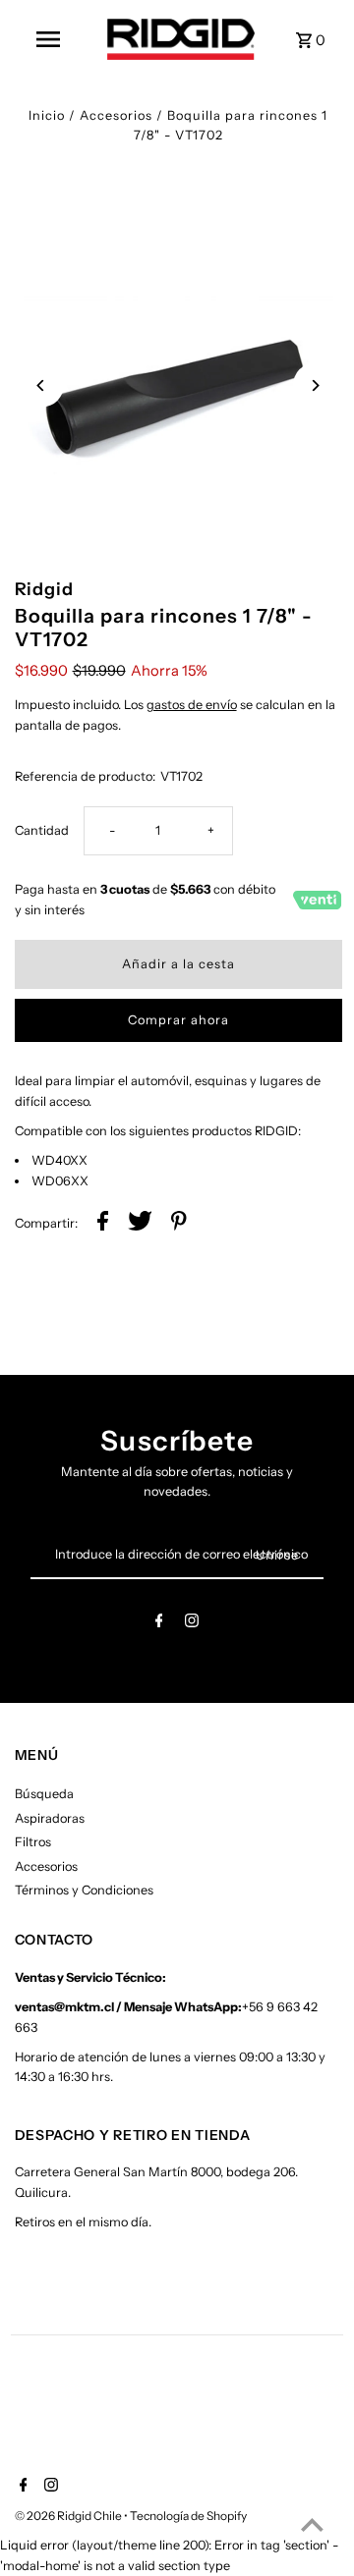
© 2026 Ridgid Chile (69, 2516)
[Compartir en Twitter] (140, 1224)
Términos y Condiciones (84, 1890)
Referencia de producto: (85, 776)
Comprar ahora (178, 1020)
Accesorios (116, 115)
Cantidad (42, 830)
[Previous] (42, 385)
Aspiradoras (50, 1818)
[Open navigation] (48, 39)
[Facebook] (159, 1624)
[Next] (315, 385)
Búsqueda (44, 1794)
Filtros (33, 1842)
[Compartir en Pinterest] (179, 1224)
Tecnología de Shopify (188, 2516)
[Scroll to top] (312, 2524)
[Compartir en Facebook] (103, 1224)
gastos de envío (192, 705)
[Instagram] (192, 1624)
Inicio (47, 115)
